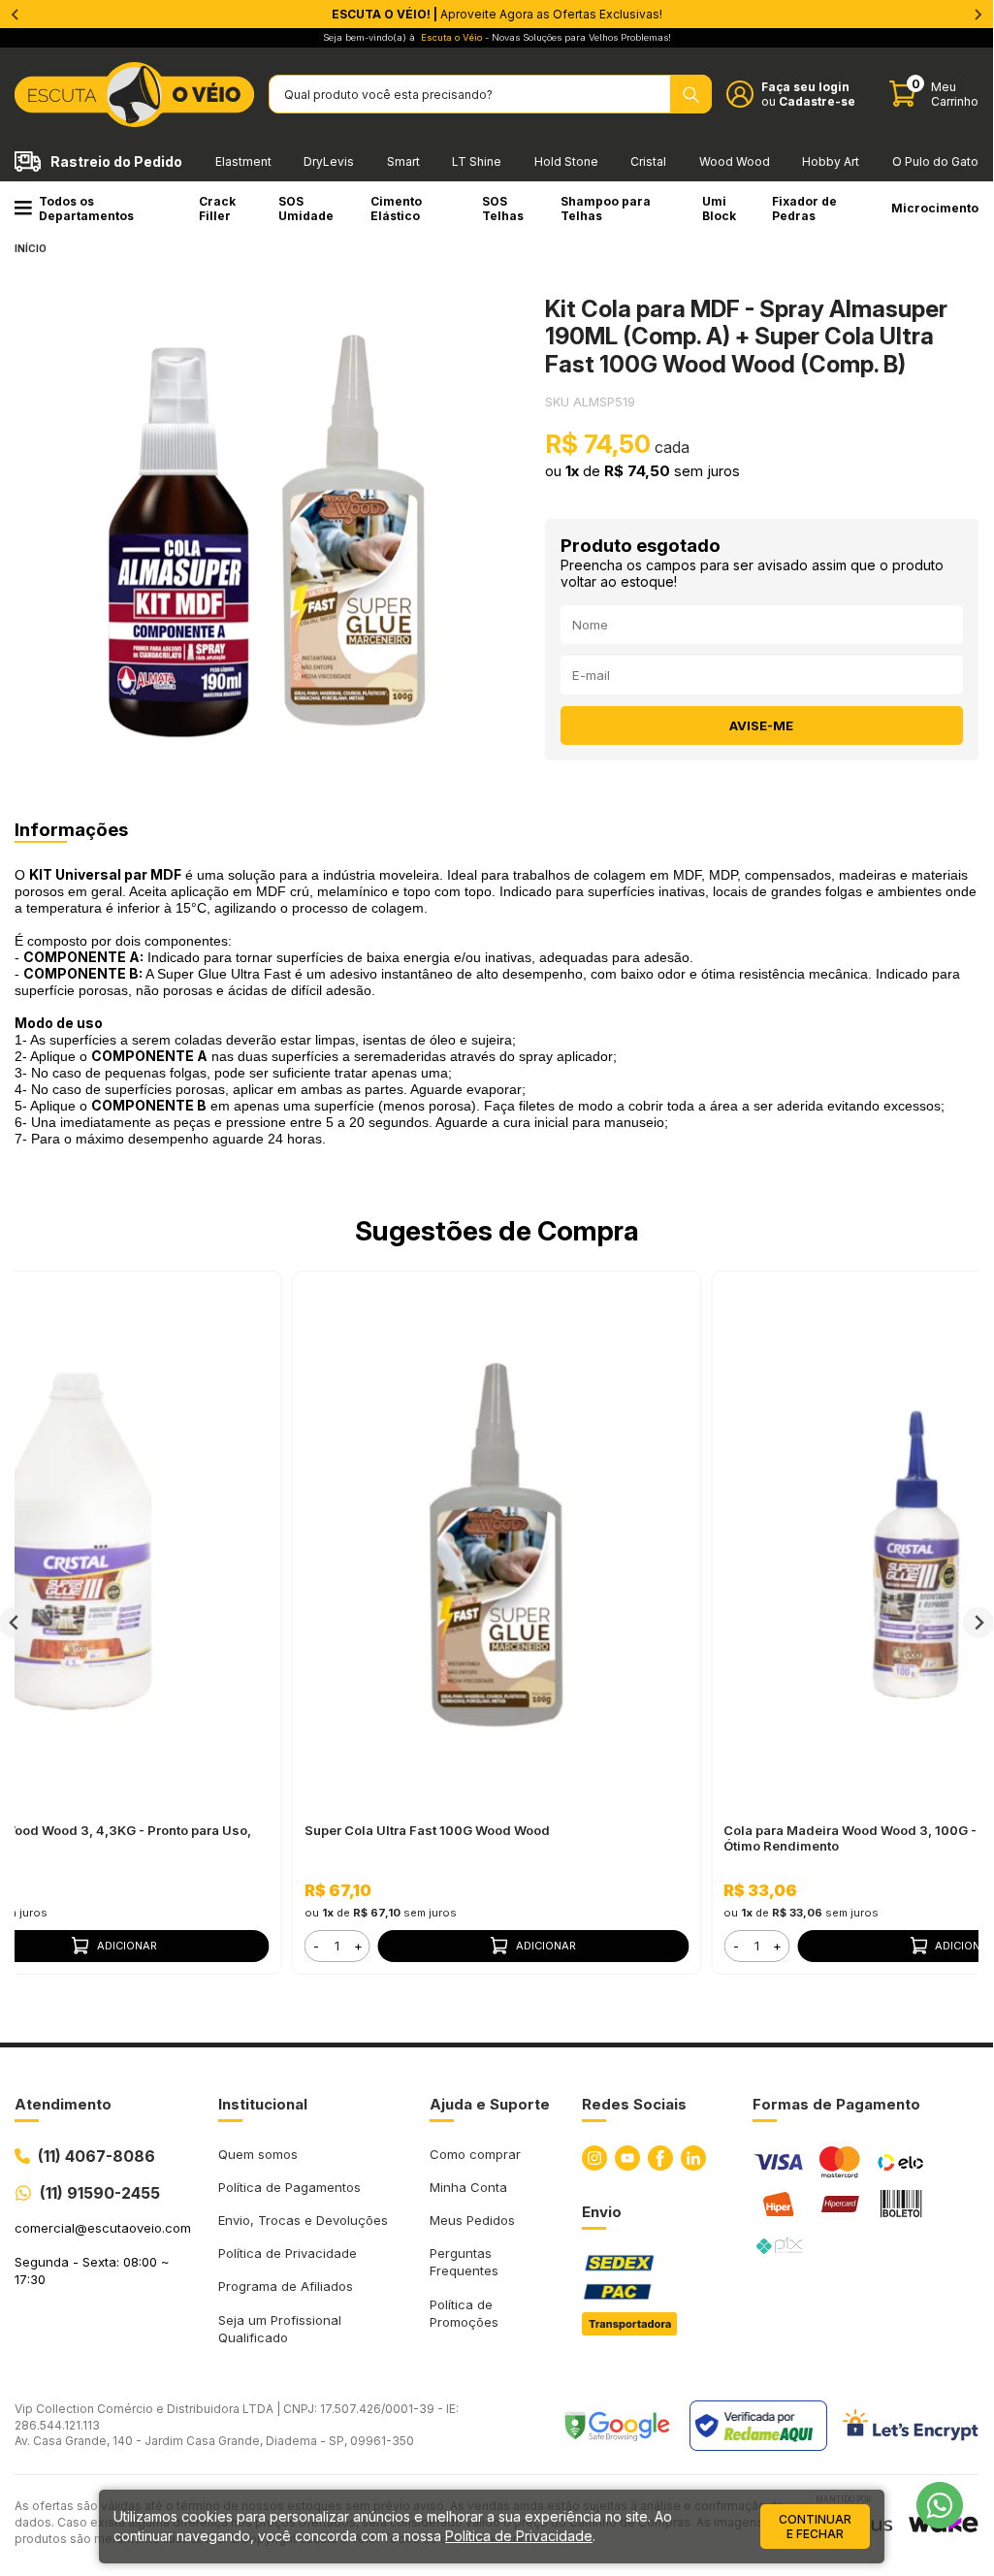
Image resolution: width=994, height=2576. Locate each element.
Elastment (243, 161)
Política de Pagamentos (289, 2187)
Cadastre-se (817, 101)
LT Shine (477, 161)
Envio (602, 2212)
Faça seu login (805, 87)
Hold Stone (566, 161)
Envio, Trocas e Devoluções (303, 2220)
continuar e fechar (815, 2527)
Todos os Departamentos (86, 209)
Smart (403, 161)
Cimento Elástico (396, 209)
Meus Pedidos (472, 2220)
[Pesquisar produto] (691, 94)
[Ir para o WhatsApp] (940, 2505)
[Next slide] (978, 1623)
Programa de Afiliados (286, 2286)
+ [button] (358, 1946)
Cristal (648, 161)
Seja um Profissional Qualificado (280, 2329)
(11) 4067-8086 (96, 2156)
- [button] (316, 1946)
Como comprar (475, 2154)
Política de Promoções (464, 2313)
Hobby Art (831, 161)
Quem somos (258, 2154)
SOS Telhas (503, 209)
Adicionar (546, 1946)
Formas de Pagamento (836, 2104)
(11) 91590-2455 (100, 2193)
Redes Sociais (634, 2104)
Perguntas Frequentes (464, 2262)
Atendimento (63, 2104)
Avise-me (761, 725)
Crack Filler (217, 209)
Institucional (263, 2104)
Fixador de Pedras (804, 209)
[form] (337, 1946)
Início (31, 248)
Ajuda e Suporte (490, 2104)
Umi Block (719, 209)
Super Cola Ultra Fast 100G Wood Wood (427, 1830)
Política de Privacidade (288, 2253)
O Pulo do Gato (935, 161)
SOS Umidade (306, 209)
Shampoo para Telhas (606, 209)
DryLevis (329, 161)
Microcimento (935, 208)
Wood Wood (735, 161)
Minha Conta (468, 2187)
